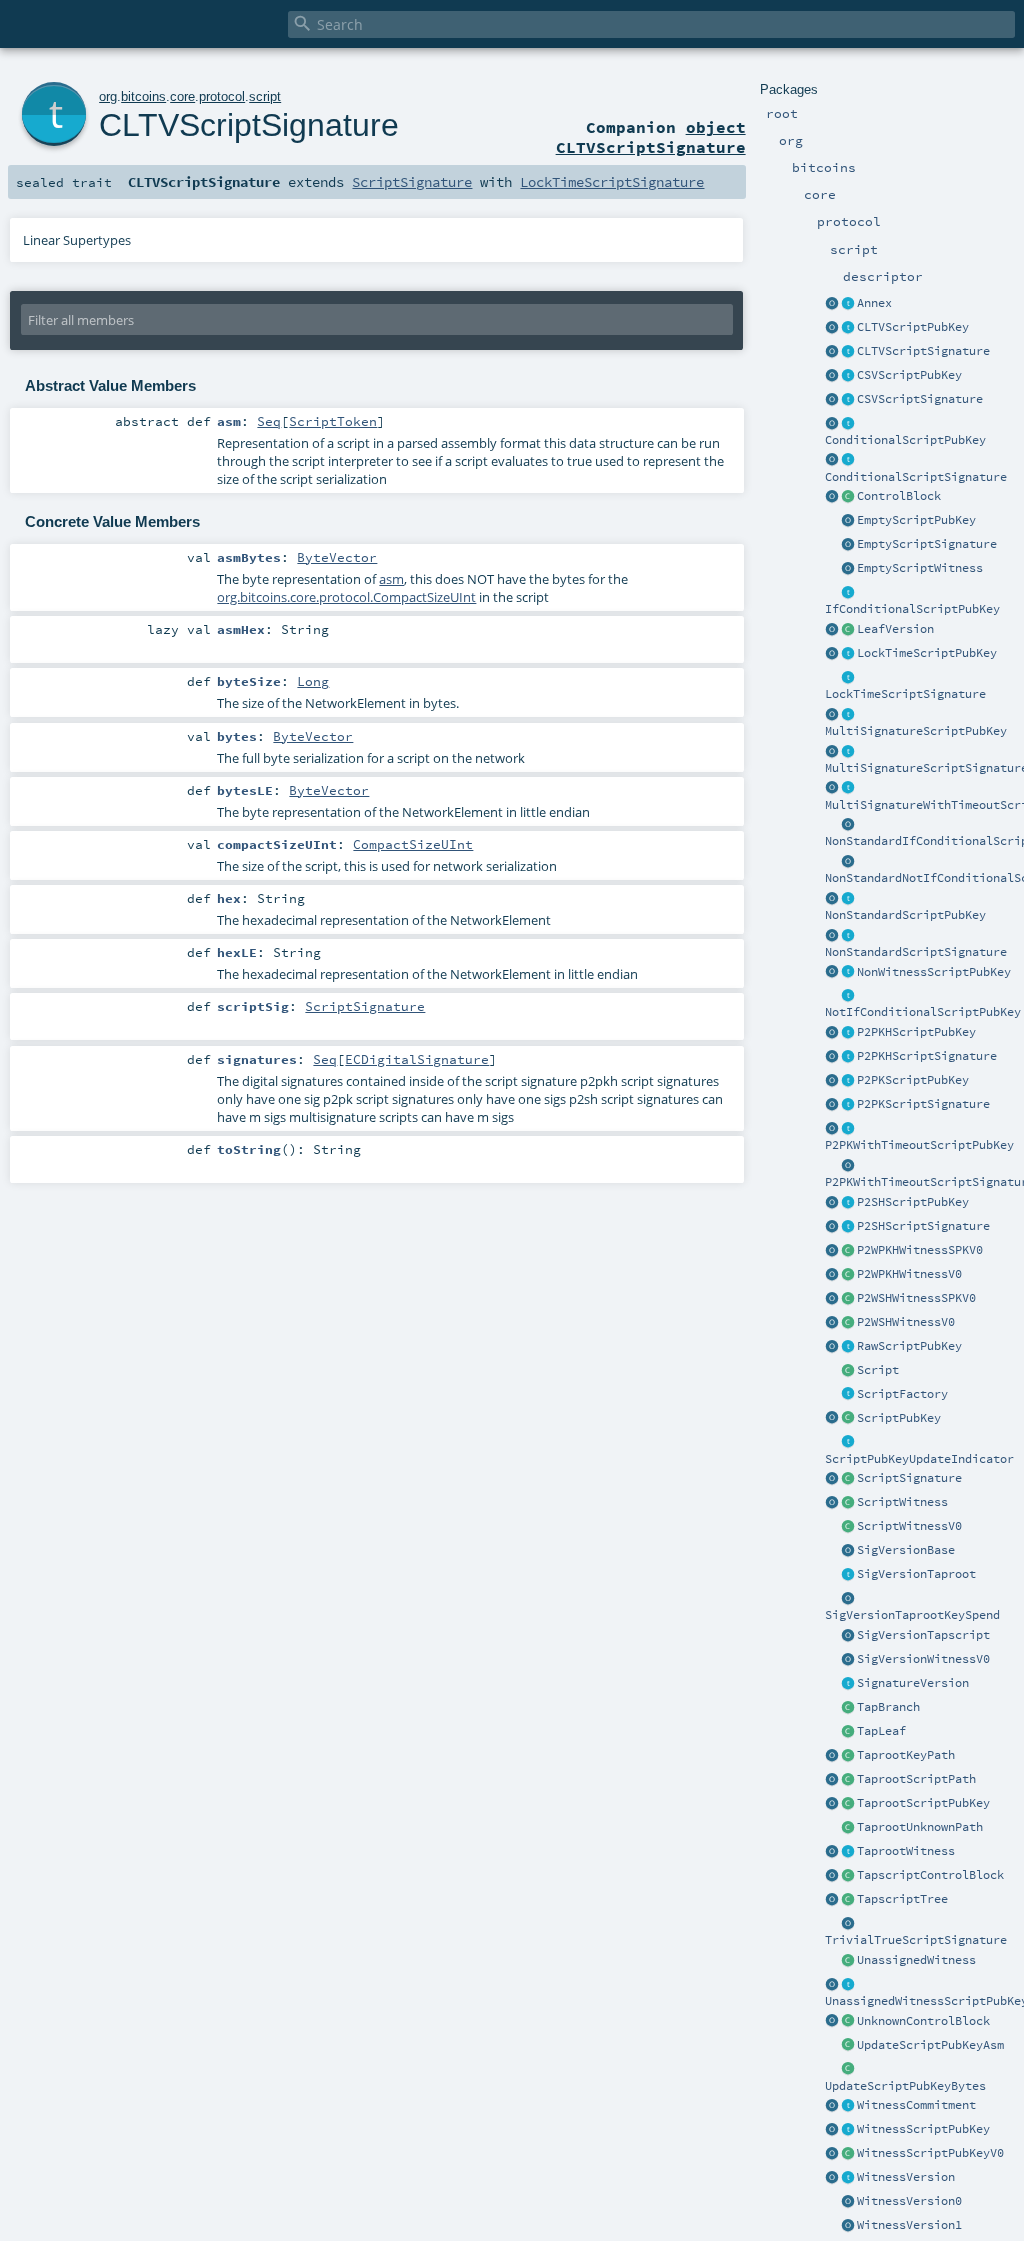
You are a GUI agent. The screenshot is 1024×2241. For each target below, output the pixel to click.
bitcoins (143, 96)
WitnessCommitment (916, 2105)
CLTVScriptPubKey (913, 327)
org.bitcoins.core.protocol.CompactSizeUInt (346, 597)
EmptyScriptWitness (920, 568)
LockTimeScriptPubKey (927, 653)
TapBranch (888, 1707)
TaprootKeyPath (906, 1755)
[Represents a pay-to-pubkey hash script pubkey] (848, 1033)
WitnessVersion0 (909, 2201)
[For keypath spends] (848, 1599)
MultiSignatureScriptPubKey (916, 731)
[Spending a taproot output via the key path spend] (848, 1756)
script (265, 96)
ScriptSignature (909, 1478)
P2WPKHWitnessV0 (909, 1274)
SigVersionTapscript (923, 1635)
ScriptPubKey (899, 1418)
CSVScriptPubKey (909, 375)
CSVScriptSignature (920, 399)
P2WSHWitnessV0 (906, 1322)
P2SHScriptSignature (923, 1226)
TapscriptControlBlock (930, 1875)
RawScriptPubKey (909, 1346)
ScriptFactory (902, 1394)
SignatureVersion (913, 1683)
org (108, 96)
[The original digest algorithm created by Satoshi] (848, 1551)
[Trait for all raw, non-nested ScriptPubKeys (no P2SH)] (848, 1347)
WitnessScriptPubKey (923, 2129)
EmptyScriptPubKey (916, 520)
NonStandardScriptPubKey (905, 915)
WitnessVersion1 (909, 2225)
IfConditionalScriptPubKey (912, 609)
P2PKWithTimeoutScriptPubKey (919, 1145)
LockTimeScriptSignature (905, 694)
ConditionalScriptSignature (916, 477)
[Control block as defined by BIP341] (848, 497)
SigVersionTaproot (916, 1574)
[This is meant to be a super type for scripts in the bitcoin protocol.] (848, 1371)
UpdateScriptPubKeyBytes (905, 2086)
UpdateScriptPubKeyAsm (930, 2045)
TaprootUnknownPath (920, 1827)
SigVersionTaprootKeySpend (912, 1615)
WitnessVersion (906, 2177)
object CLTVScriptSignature (651, 137)
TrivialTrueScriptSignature (916, 1940)
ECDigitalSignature (417, 1059)
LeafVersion (895, 629)
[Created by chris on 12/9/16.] (848, 1395)
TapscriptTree (902, 1899)
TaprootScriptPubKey (923, 1803)
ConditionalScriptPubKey (905, 440)
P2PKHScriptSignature (927, 1056)
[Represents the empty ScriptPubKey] (848, 521)
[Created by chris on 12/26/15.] (848, 1419)
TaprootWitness (906, 1851)
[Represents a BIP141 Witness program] (848, 2154)
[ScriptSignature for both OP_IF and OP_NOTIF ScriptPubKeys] (848, 461)
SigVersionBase (906, 1550)
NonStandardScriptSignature (916, 952)
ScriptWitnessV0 (909, 1526)
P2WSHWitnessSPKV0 (916, 1298)
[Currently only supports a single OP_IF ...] (848, 424)
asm (391, 579)
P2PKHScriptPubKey (916, 1032)
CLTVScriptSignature (923, 351)
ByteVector (337, 557)
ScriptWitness (902, 1502)
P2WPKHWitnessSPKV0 (920, 1250)
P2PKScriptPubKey (913, 1080)
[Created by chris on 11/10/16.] (848, 1503)
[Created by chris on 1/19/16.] (848, 1443)
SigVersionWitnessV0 (923, 1659)
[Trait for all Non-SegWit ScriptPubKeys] (848, 973)
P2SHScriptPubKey (913, 1202)
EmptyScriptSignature (927, 544)
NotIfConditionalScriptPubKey (923, 1012)
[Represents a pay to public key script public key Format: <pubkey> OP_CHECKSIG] (848, 1081)
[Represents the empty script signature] (848, 545)
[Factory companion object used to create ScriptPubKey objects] (832, 1419)
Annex (874, 303)
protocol (222, 96)
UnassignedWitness (916, 1960)
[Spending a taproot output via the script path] (848, 1780)
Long (313, 681)
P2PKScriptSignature (923, 1104)
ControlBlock (899, 496)
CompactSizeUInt (413, 844)
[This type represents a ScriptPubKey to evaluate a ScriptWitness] (848, 2130)
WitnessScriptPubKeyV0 (930, 2153)
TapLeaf (881, 1731)
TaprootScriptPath (916, 1779)
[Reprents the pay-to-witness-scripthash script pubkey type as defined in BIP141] (848, 1299)
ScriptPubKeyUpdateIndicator (919, 1459)
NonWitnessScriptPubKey (934, 972)
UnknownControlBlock (923, 2021)
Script (878, 1370)
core (182, 96)
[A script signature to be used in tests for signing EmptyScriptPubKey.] (848, 1924)
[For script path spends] (848, 1636)
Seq (269, 421)
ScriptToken (333, 421)
